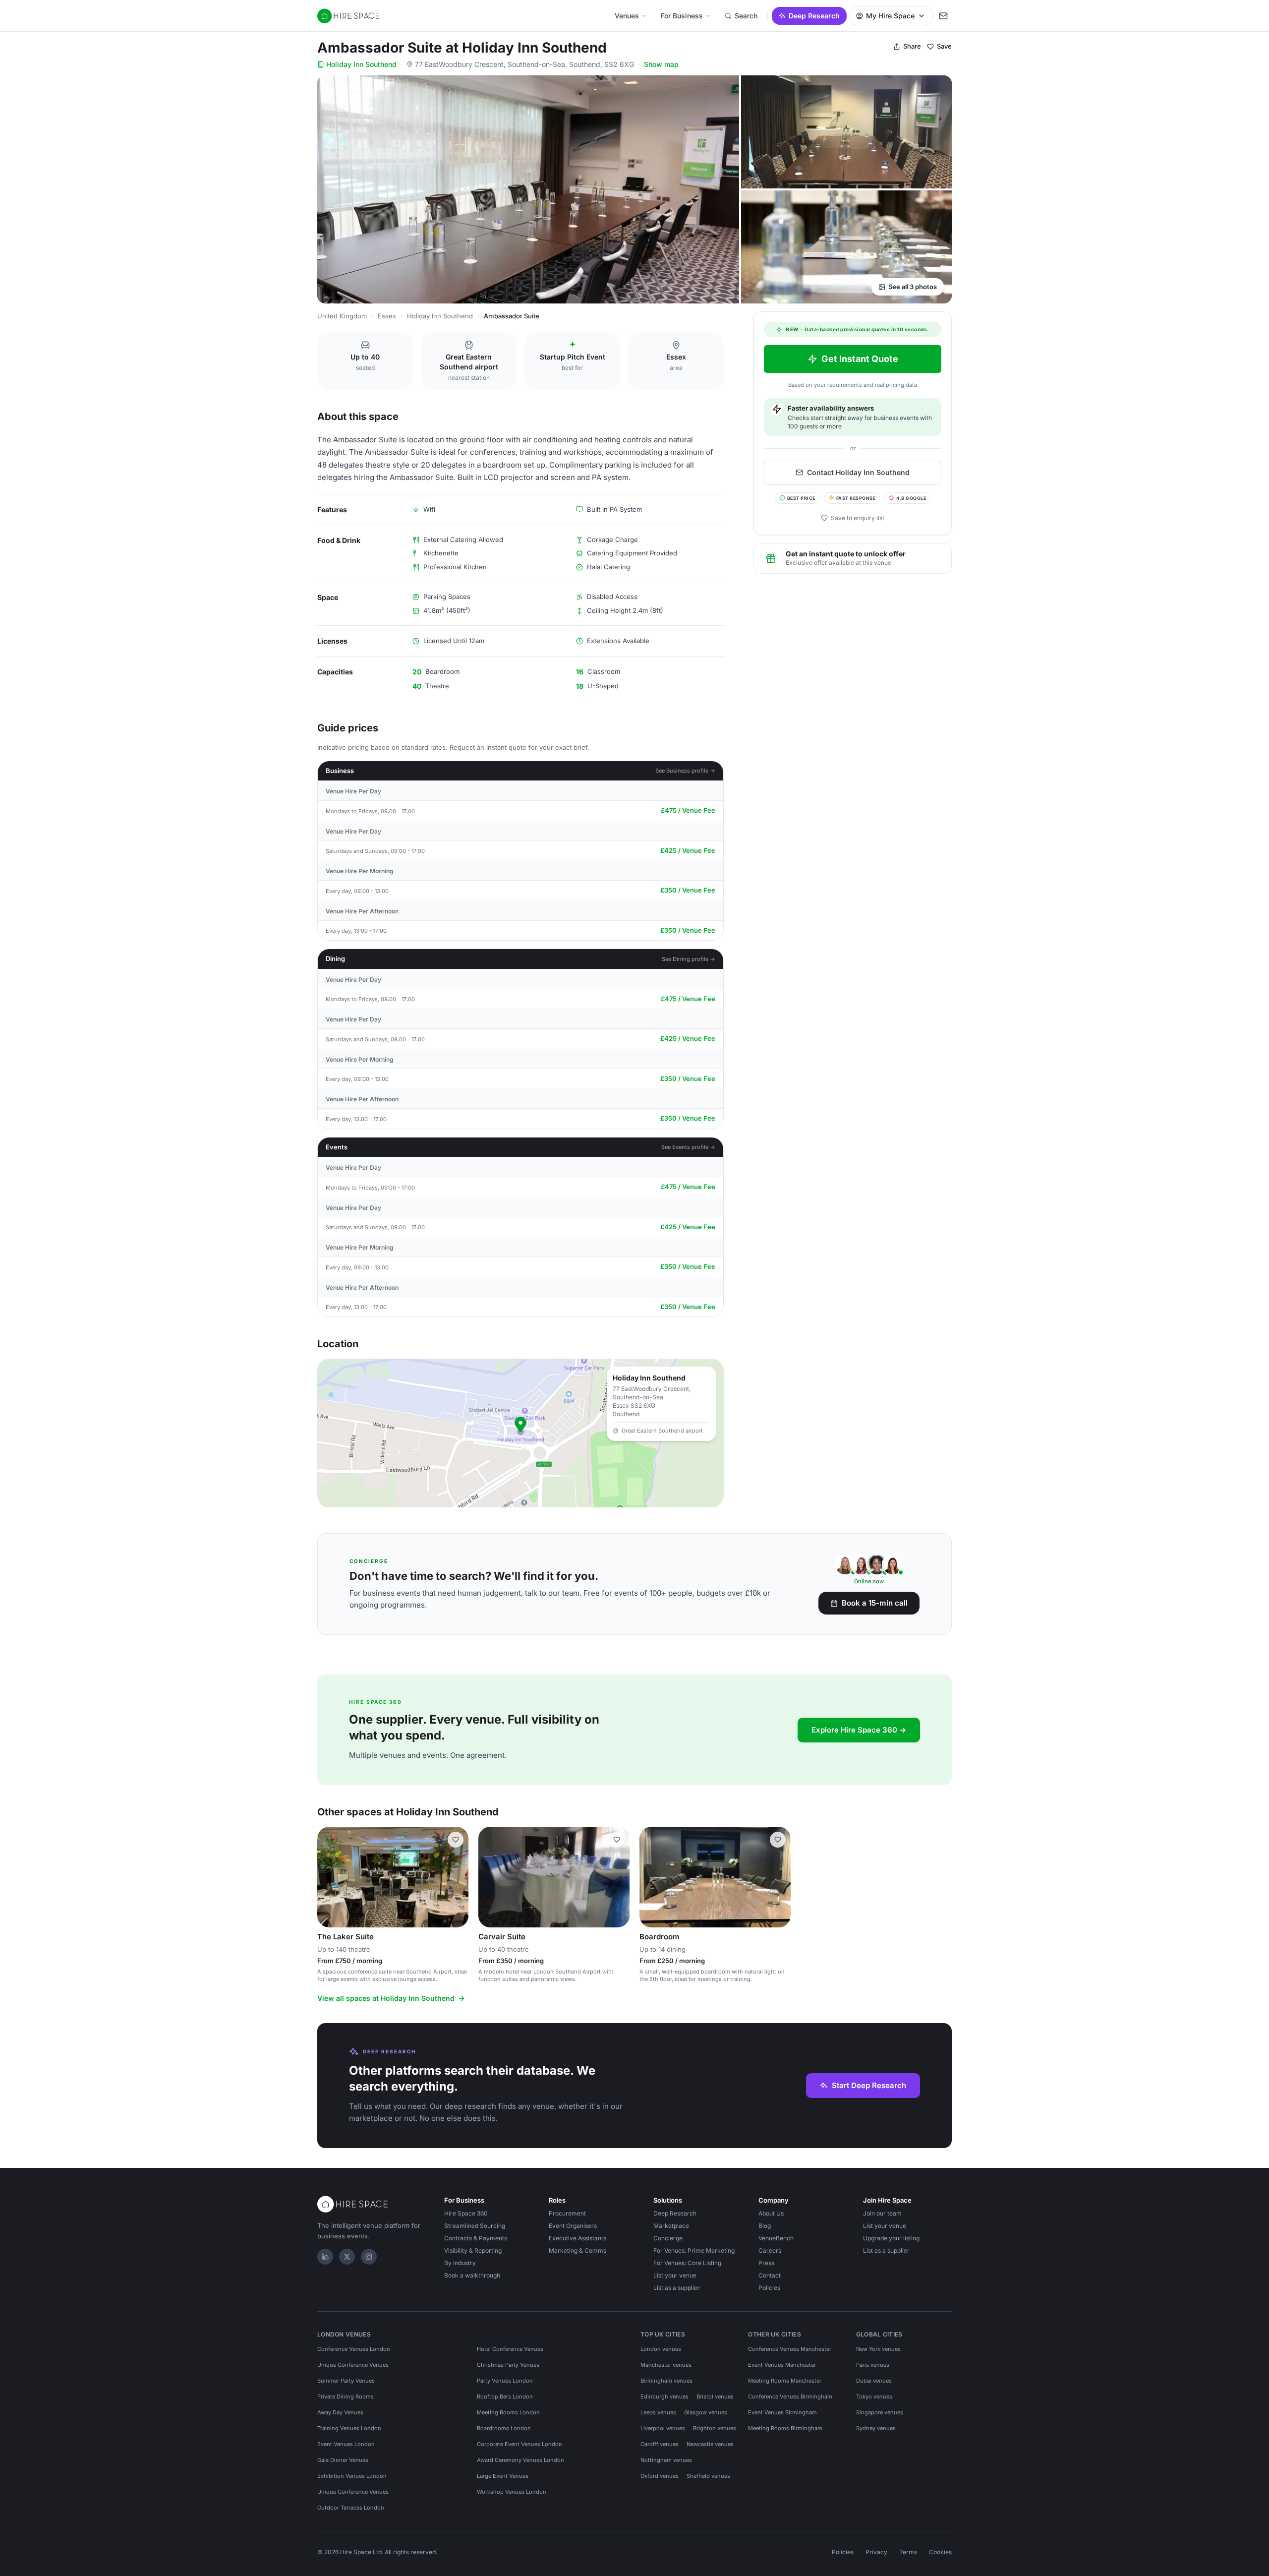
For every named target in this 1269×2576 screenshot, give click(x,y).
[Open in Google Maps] (520, 1433)
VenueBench (776, 2238)
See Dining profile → (689, 959)
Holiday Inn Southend (361, 64)
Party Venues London (505, 2381)
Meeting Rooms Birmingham (785, 2428)
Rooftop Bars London (505, 2396)
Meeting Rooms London (508, 2412)
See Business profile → (685, 771)
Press (766, 2263)
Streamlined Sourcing (475, 2226)
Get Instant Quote (860, 359)
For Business (682, 16)
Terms (908, 2552)
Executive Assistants (577, 2238)
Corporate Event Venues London (519, 2444)
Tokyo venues (874, 2396)
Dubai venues (874, 2381)
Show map (661, 64)
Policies (769, 2288)
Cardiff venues (660, 2444)
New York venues (878, 2349)
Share (912, 46)
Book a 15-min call (875, 1603)
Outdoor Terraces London (351, 2508)
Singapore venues (880, 2412)
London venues (661, 2349)
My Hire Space (890, 16)
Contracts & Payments (476, 2238)
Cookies (940, 2552)
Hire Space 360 (466, 2213)
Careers (770, 2250)
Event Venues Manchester (782, 2365)
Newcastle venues (710, 2444)
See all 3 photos (913, 287)
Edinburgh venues (664, 2396)
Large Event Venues (503, 2476)
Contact (770, 2275)
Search (746, 16)
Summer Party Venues (346, 2381)
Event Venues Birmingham (782, 2412)
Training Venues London (349, 2428)
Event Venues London (346, 2444)
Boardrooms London (504, 2428)
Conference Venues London (354, 2349)
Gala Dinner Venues (343, 2460)
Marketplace (671, 2226)
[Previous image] (329, 1877)
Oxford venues (660, 2476)
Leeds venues (658, 2412)
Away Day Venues (340, 2412)
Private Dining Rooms (346, 2396)
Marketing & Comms (577, 2250)
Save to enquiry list (858, 518)
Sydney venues (876, 2428)
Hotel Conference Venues (510, 2349)
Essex (387, 316)
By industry (460, 2263)
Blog (765, 2226)
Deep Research (814, 16)
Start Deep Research (869, 2085)
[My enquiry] (943, 16)
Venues (627, 16)
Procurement (567, 2213)
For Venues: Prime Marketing (694, 2250)
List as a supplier (677, 2288)
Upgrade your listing (891, 2238)
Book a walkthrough (472, 2275)
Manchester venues (666, 2365)
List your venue (675, 2275)
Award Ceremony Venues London (520, 2460)
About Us (771, 2213)
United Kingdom (342, 316)
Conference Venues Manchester (790, 2349)
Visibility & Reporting (473, 2250)
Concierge (668, 2238)
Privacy (876, 2552)
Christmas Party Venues (508, 2365)
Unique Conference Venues (353, 2365)
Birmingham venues (666, 2381)
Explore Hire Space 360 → (859, 1730)
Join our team (882, 2213)
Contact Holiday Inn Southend (858, 472)
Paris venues (873, 2365)
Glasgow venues (706, 2412)
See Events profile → (688, 1147)
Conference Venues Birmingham (790, 2396)
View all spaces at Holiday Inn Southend (386, 1998)
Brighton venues (715, 2428)
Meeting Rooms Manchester (785, 2381)
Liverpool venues (663, 2428)
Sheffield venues (708, 2476)
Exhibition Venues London (352, 2476)
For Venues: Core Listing (687, 2263)
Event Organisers (573, 2226)
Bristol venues (715, 2396)
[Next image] (457, 1877)
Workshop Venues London (512, 2492)
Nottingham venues (666, 2460)
